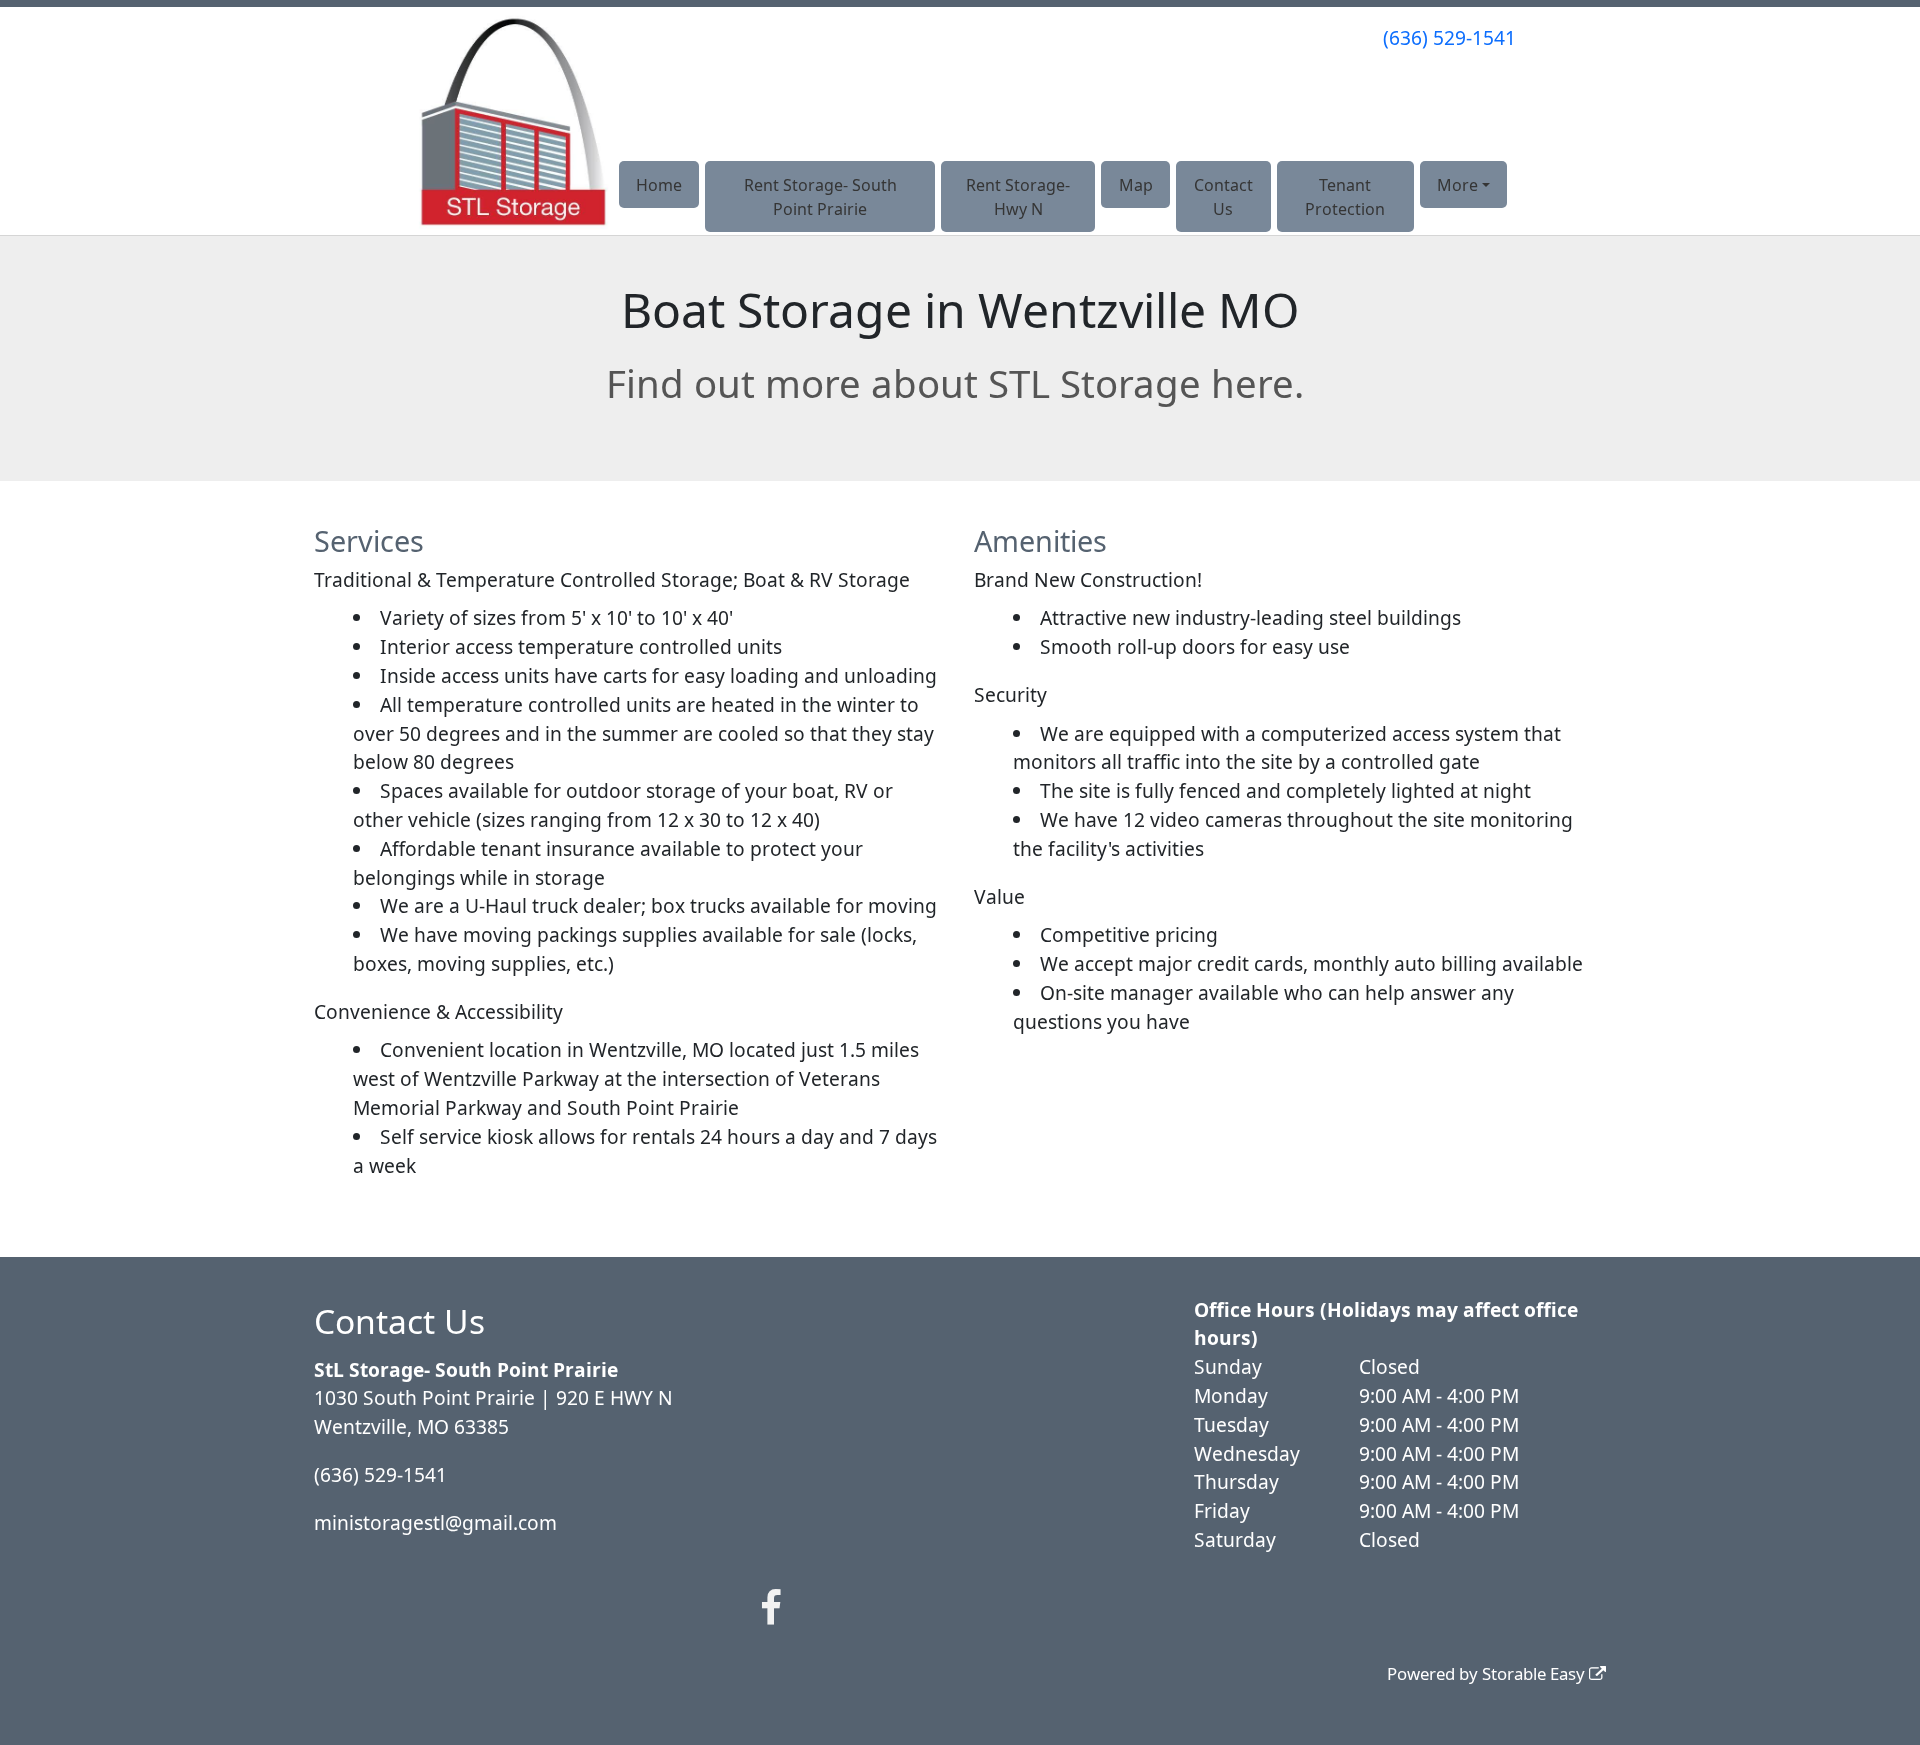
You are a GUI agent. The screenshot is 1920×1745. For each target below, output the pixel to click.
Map (1136, 185)
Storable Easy (1535, 1673)
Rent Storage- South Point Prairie (820, 197)
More (1457, 185)
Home (659, 185)
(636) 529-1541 (1449, 37)
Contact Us (1223, 197)
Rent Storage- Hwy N (1018, 197)
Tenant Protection (1345, 197)
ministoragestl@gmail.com (435, 1522)
